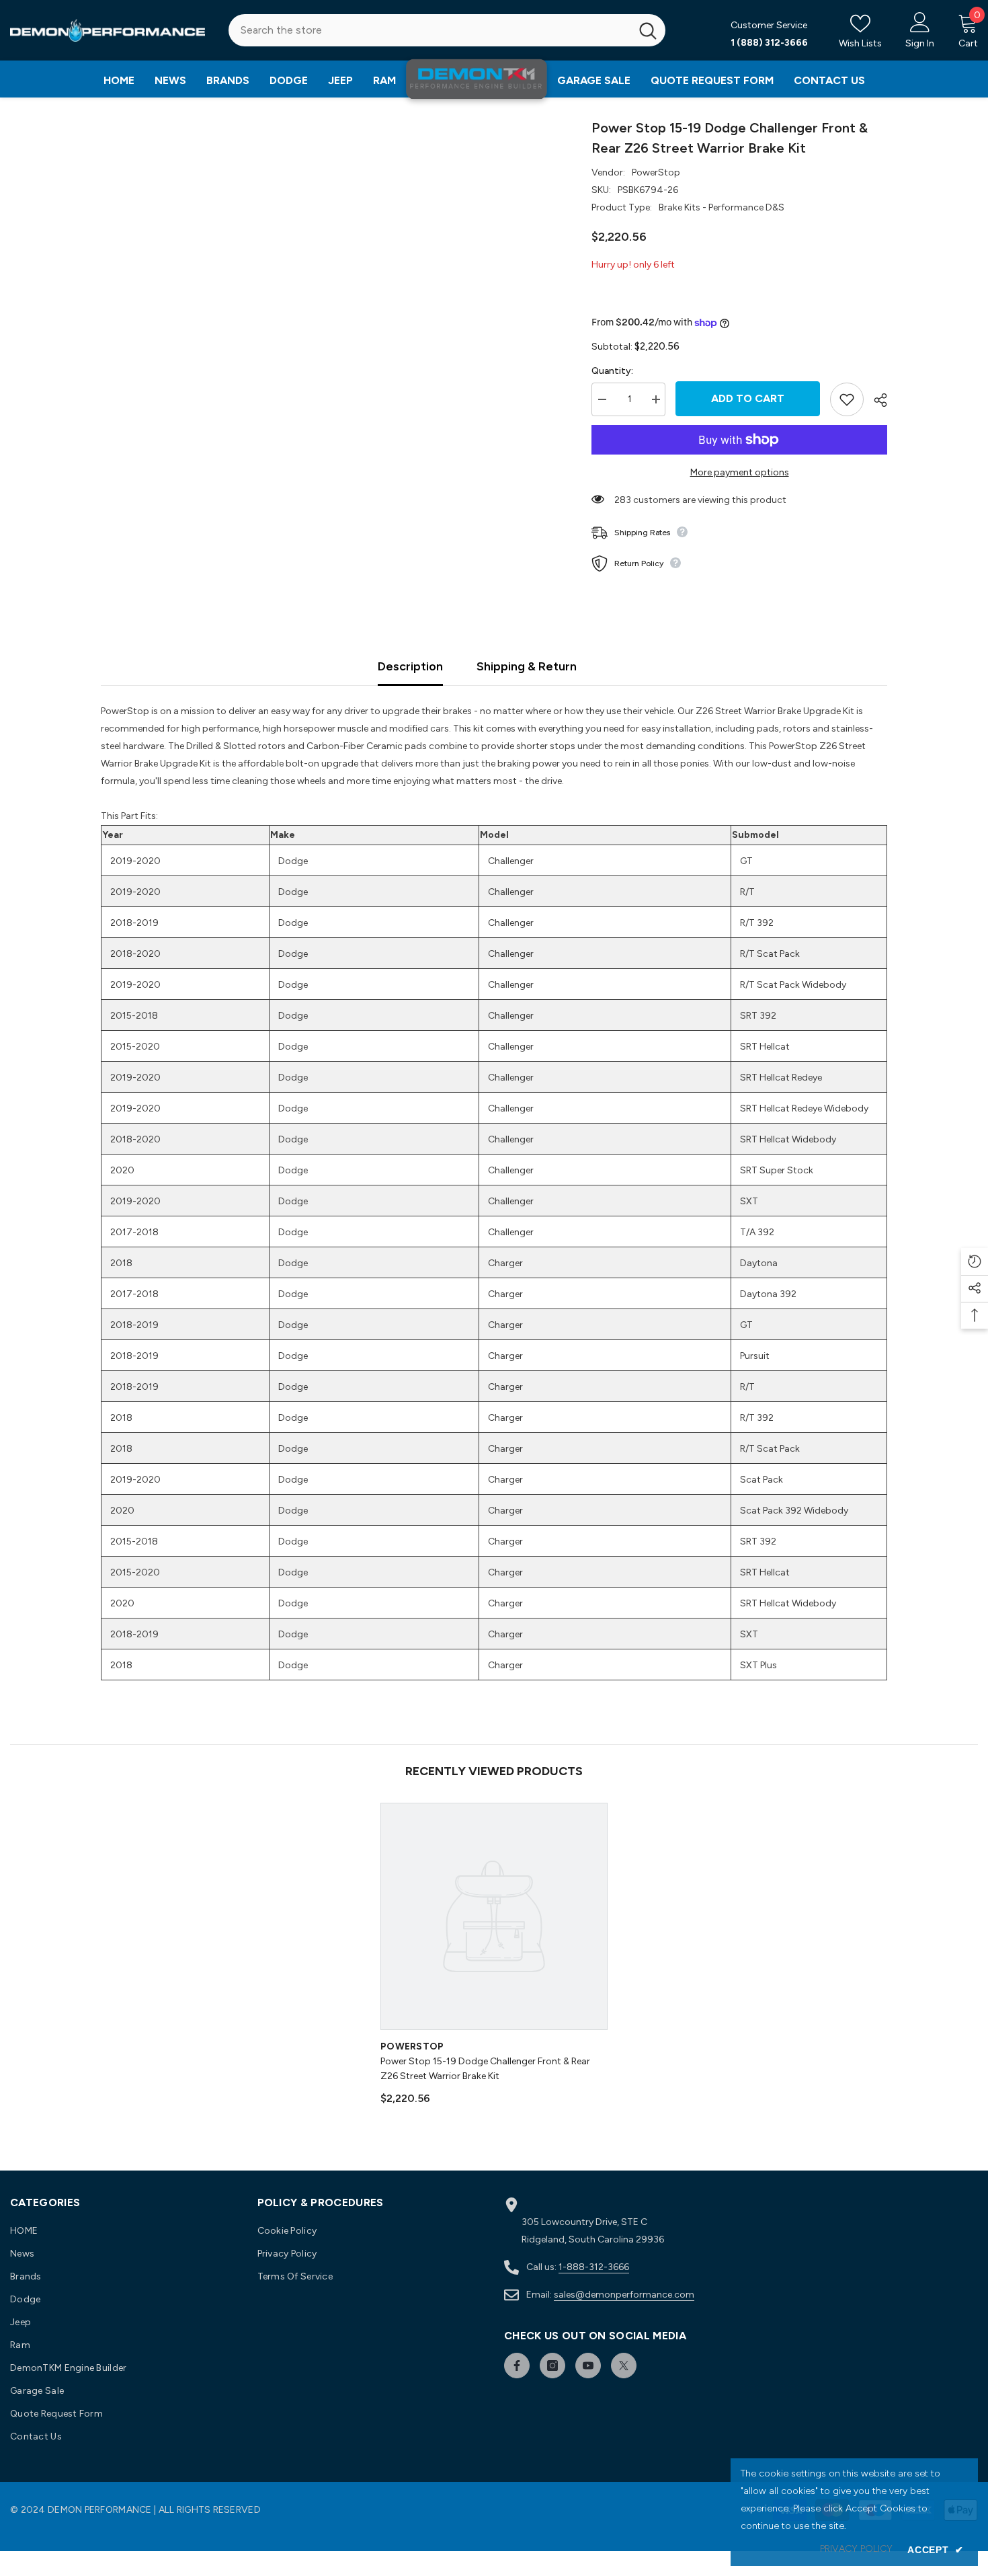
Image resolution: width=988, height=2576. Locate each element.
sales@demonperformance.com (624, 2295)
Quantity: (612, 371)
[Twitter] (624, 2366)
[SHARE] (875, 400)
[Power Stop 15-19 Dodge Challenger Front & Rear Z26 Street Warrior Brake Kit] (494, 1916)
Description (410, 666)
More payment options (740, 472)
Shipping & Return (527, 666)
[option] (494, 1960)
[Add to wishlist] (847, 399)
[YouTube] (588, 2366)
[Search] (447, 30)
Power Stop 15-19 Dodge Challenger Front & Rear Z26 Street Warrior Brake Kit (485, 2069)
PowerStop (656, 172)
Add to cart (748, 398)
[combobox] (429, 30)
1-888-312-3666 (594, 2267)
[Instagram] (552, 2366)
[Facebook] (517, 2366)
